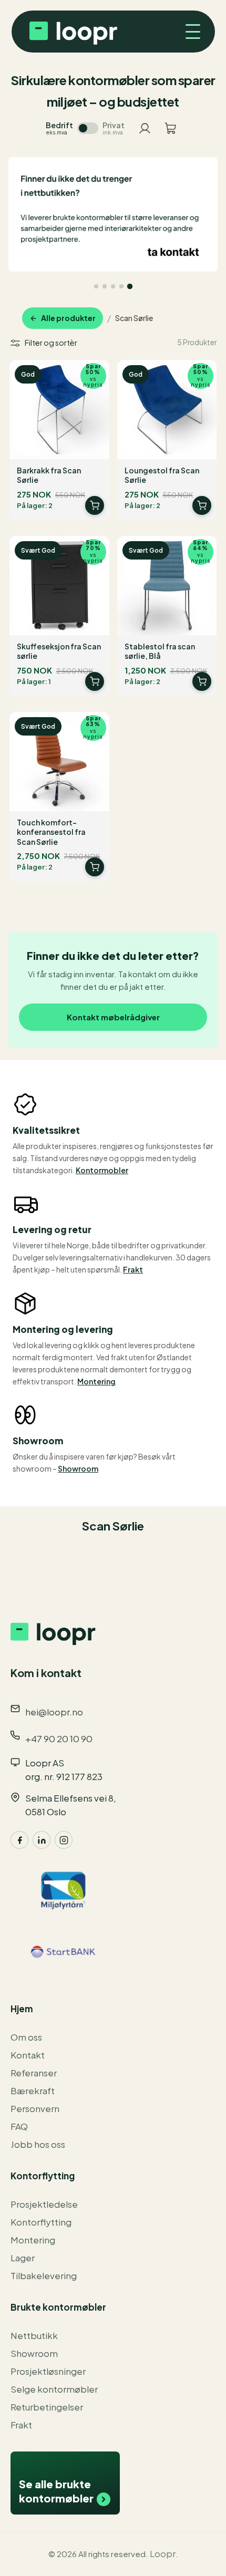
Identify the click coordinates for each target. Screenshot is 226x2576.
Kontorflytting (41, 2222)
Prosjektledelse (44, 2204)
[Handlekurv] (171, 128)
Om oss (26, 2037)
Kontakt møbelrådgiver (113, 1017)
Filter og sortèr (51, 343)
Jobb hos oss (38, 2144)
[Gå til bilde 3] (113, 286)
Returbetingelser (47, 2407)
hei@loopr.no (54, 1712)
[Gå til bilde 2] (105, 286)
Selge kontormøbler (54, 2389)
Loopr (163, 2553)
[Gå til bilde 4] (121, 286)
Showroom (78, 1468)
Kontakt (28, 2055)
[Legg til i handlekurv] (95, 505)
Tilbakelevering (44, 2275)
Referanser (34, 2073)
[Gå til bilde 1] (96, 286)
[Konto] (145, 128)
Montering (96, 1381)
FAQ (19, 2126)
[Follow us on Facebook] (19, 1840)
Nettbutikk (34, 2335)
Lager (23, 2258)
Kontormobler (102, 1170)
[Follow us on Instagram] (64, 1840)
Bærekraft (33, 2091)
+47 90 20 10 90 (59, 1739)
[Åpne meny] (189, 32)
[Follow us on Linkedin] (42, 1840)
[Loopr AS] (72, 32)
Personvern (35, 2108)
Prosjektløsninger (48, 2371)
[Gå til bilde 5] (130, 286)
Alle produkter (68, 318)
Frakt (133, 1269)
